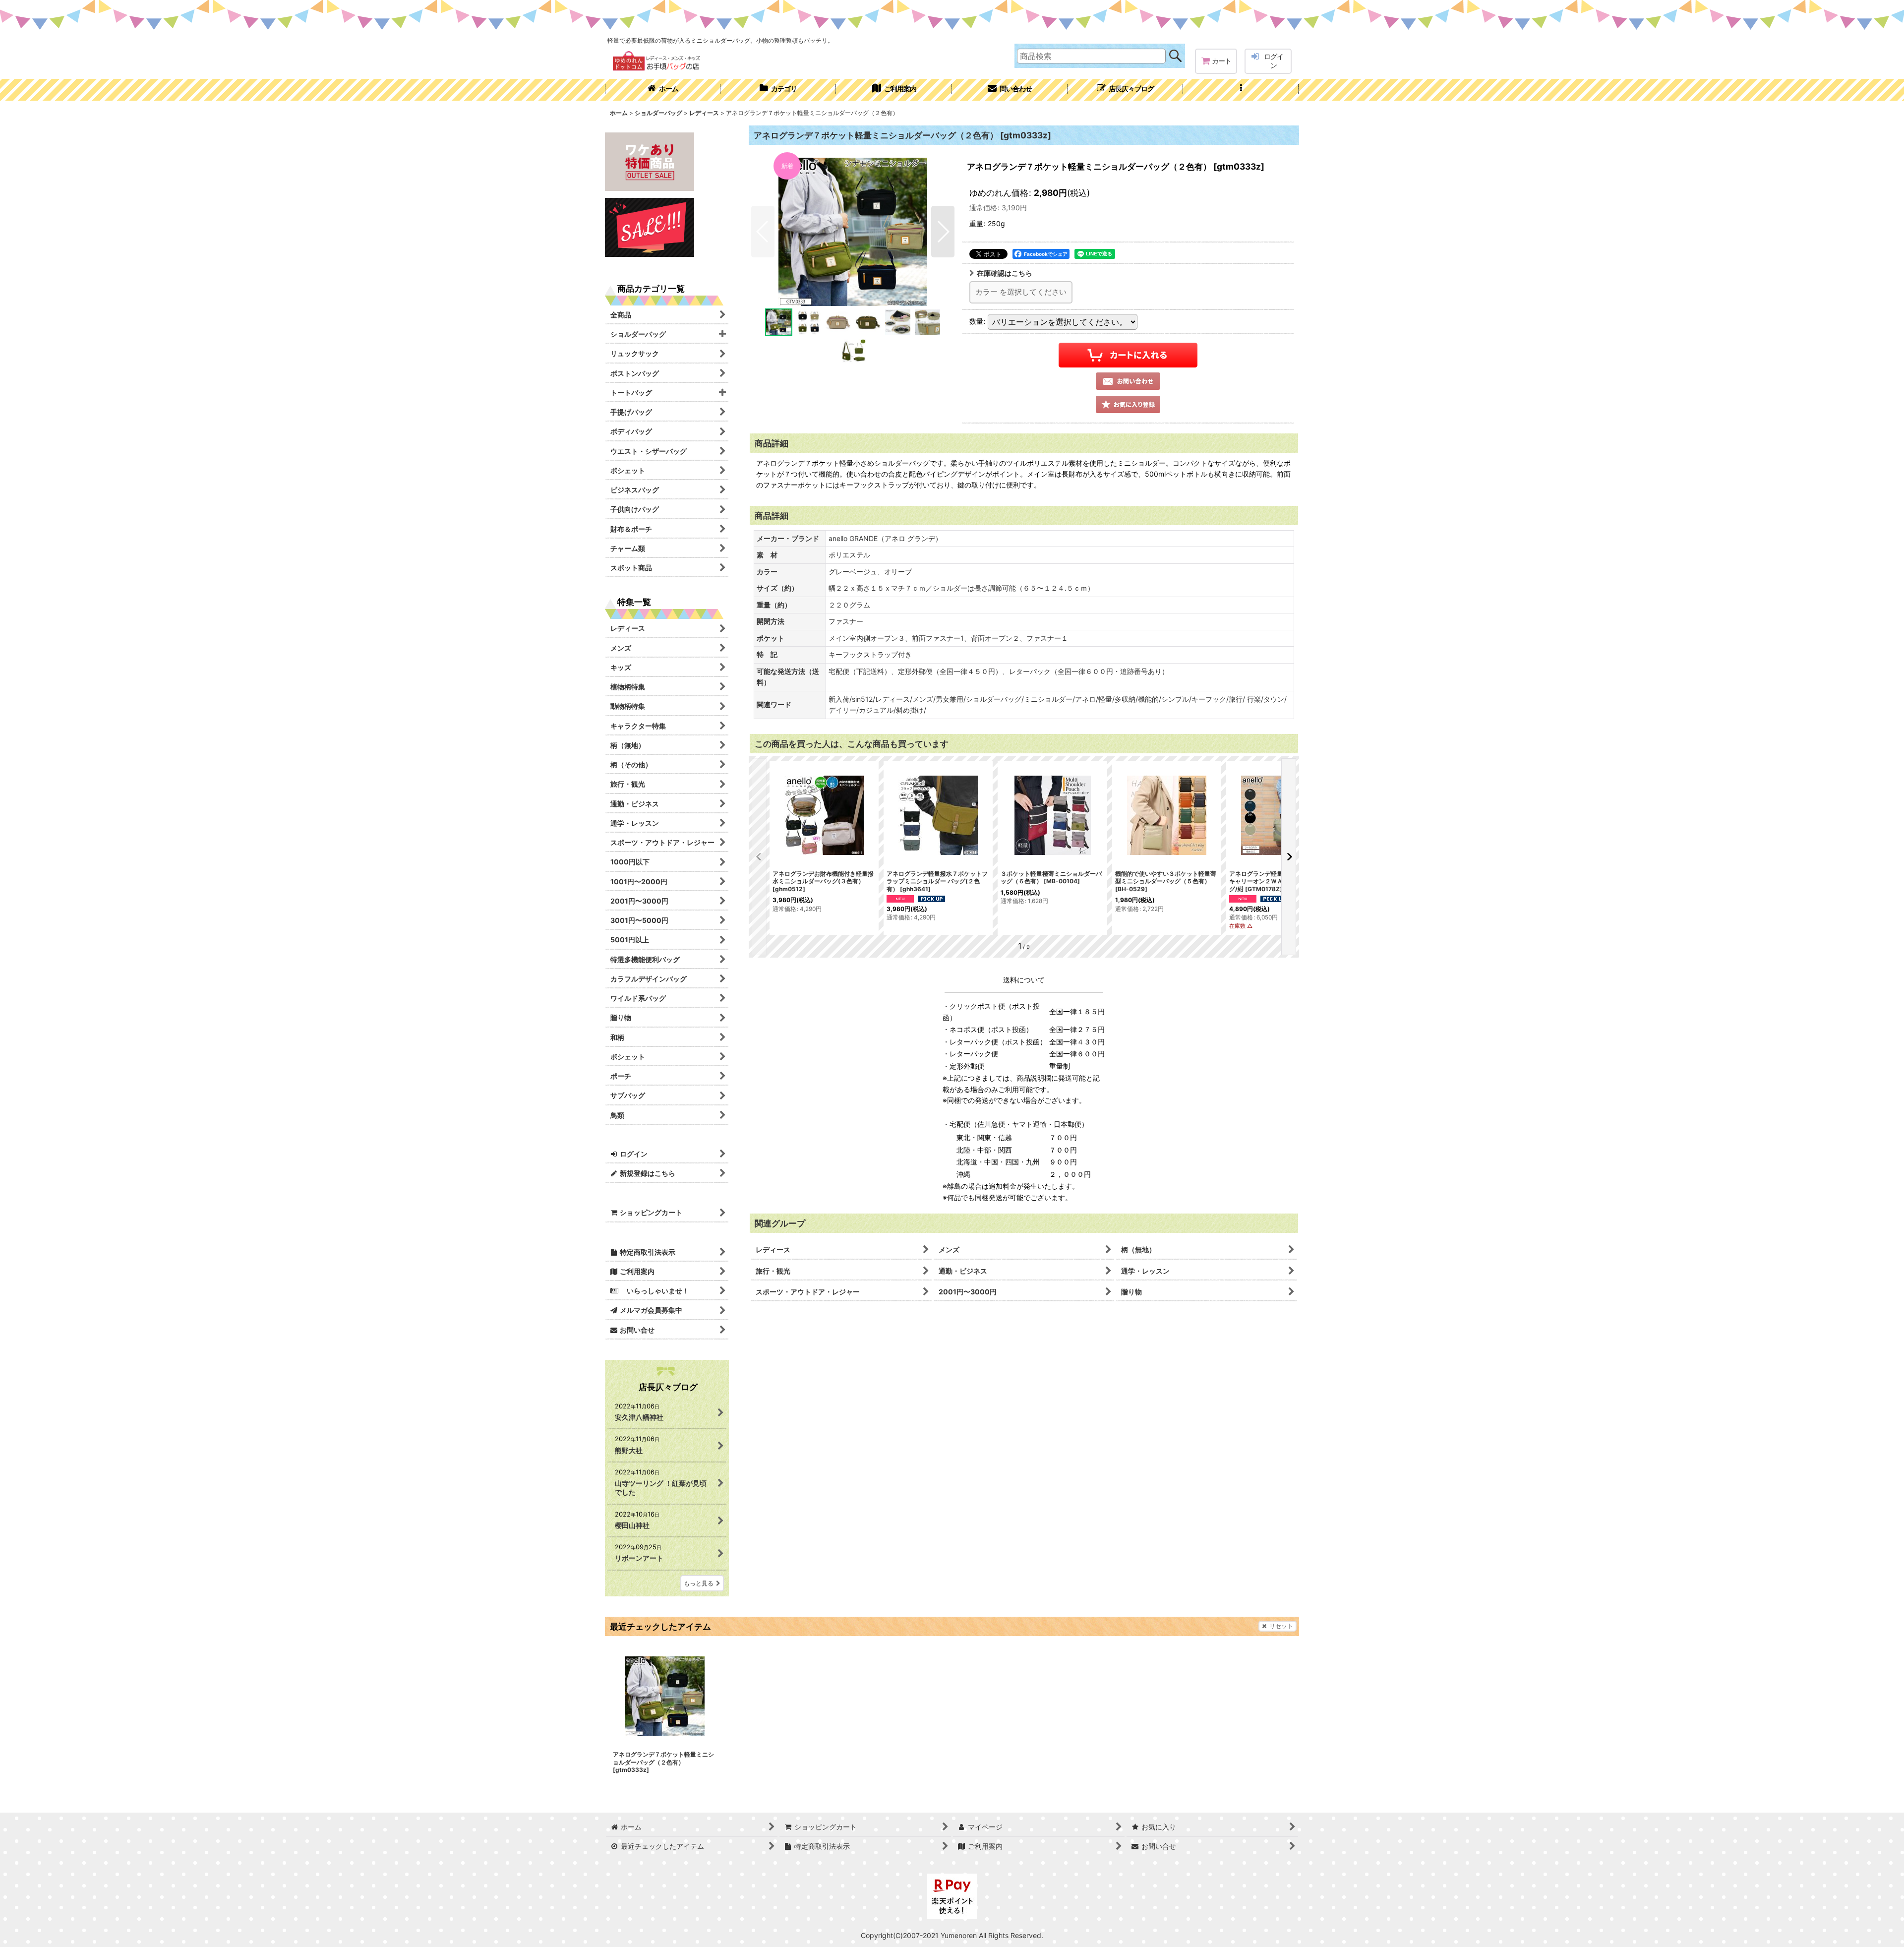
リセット (1281, 1626)
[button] (1241, 90)
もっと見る (699, 1583)
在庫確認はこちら (1005, 273)
